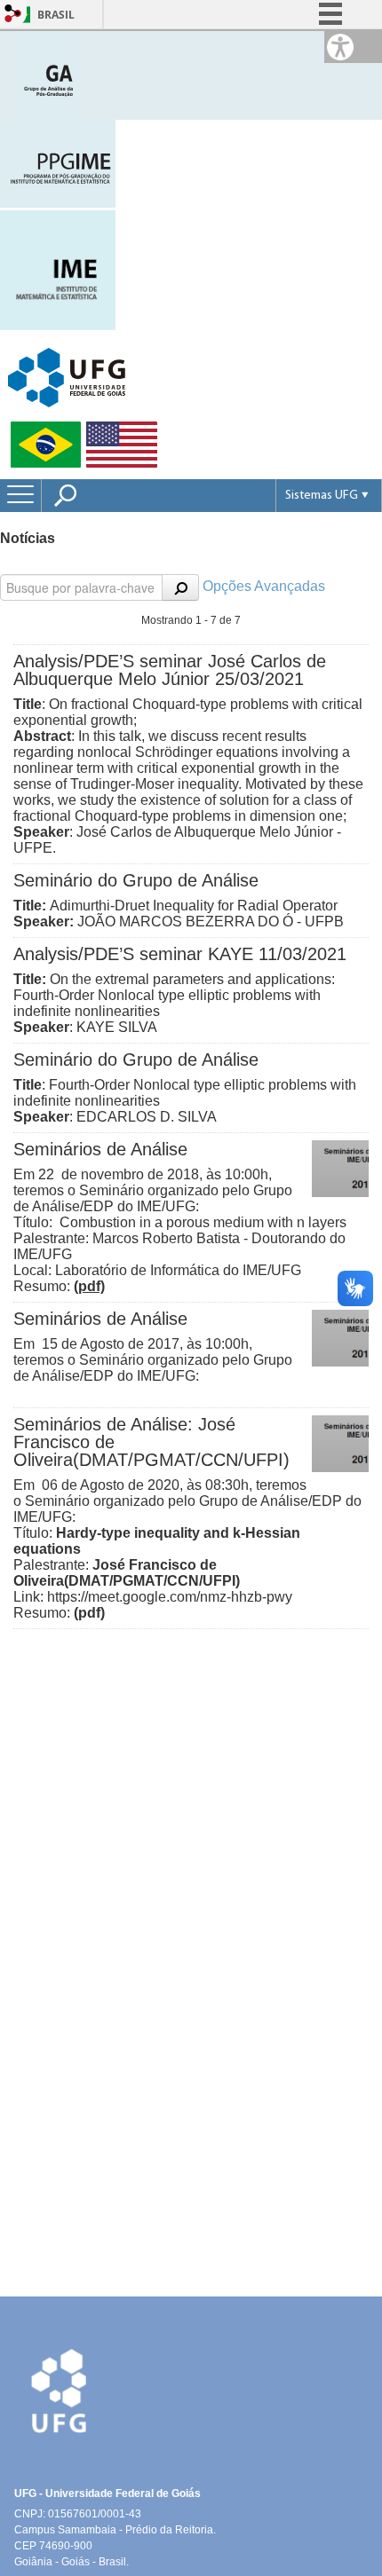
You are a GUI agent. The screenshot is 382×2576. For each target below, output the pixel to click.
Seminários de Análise (100, 1149)
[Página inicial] (47, 74)
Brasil (56, 15)
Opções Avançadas (264, 586)
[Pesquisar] (180, 587)
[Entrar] (13, 15)
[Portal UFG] (67, 377)
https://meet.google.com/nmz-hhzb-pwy (170, 1597)
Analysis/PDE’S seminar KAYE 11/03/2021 (180, 954)
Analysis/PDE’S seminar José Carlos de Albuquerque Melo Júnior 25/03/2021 (170, 670)
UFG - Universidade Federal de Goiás (107, 2493)
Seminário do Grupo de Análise (136, 880)
